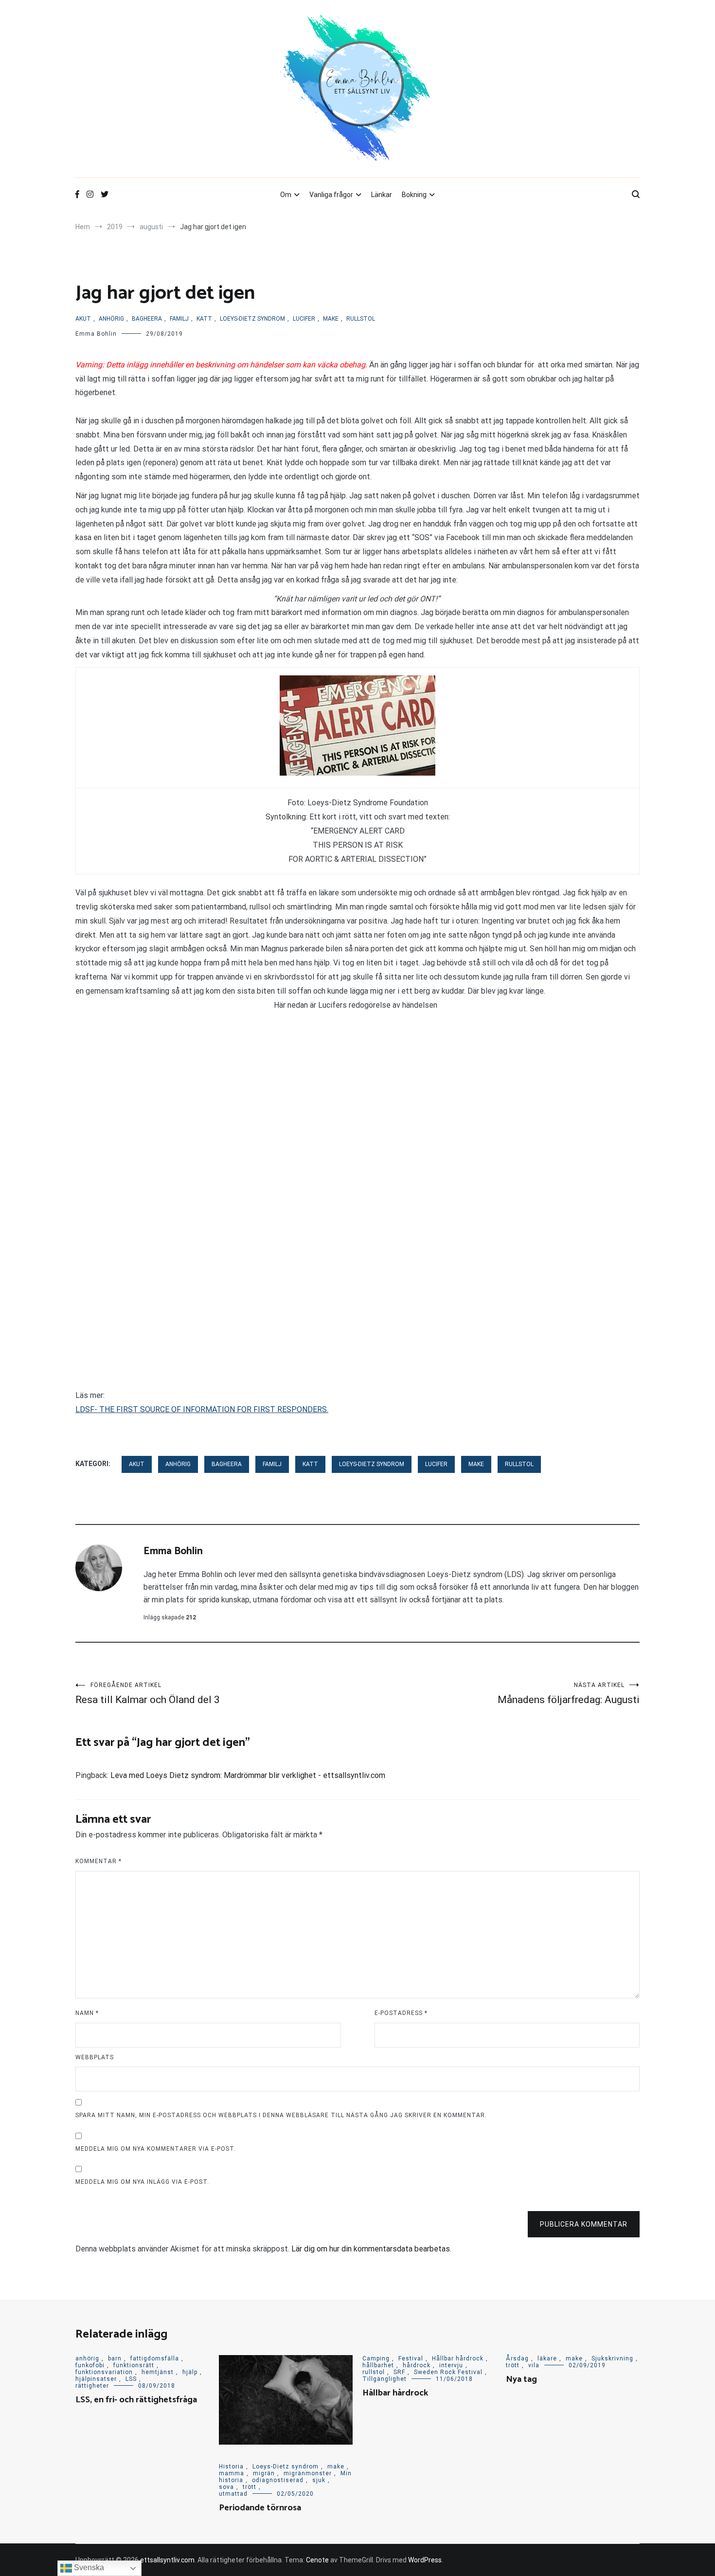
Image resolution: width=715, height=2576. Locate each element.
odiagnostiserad (278, 2480)
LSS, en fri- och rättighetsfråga (136, 2400)
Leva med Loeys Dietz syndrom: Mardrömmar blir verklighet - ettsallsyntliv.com (248, 1775)
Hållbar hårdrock (458, 2358)
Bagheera (147, 319)
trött (250, 2487)
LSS (131, 2379)
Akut (83, 319)
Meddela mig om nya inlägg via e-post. (142, 2182)
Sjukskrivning (612, 2358)
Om (286, 195)
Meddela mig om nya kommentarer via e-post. (156, 2149)
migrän (264, 2473)
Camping (376, 2358)
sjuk (319, 2480)
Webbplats (95, 2057)
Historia (231, 2467)
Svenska (88, 2567)
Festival (411, 2358)
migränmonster (308, 2473)
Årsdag (517, 2358)
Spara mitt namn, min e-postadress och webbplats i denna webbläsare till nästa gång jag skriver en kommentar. (281, 2115)
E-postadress (401, 2013)
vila (534, 2365)
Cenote (317, 2560)
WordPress (425, 2560)
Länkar (382, 195)
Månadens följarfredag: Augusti (569, 1694)
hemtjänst (158, 2372)
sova (226, 2487)
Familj (179, 319)
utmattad (233, 2494)
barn (115, 2358)
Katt (204, 319)
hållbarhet (378, 2365)
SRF (399, 2372)
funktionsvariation (104, 2372)
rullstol (361, 319)
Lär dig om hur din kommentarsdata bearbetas (371, 2249)
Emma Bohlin (96, 334)
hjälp (190, 2372)
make (331, 319)
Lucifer (304, 319)
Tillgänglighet (384, 2379)
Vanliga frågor (331, 195)
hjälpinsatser (96, 2379)
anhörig (111, 319)
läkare (547, 2358)
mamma (232, 2473)
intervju (451, 2365)
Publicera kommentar (584, 2224)
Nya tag (521, 2379)
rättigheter (92, 2386)
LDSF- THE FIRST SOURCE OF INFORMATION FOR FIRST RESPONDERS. (202, 1409)
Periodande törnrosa (260, 2508)
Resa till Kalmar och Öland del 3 (148, 1694)
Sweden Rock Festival (448, 2372)
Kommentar (98, 1861)
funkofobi (90, 2365)
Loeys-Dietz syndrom (252, 319)
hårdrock (417, 2365)
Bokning (414, 195)
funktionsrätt (134, 2365)
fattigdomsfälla (155, 2358)
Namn (87, 2013)
